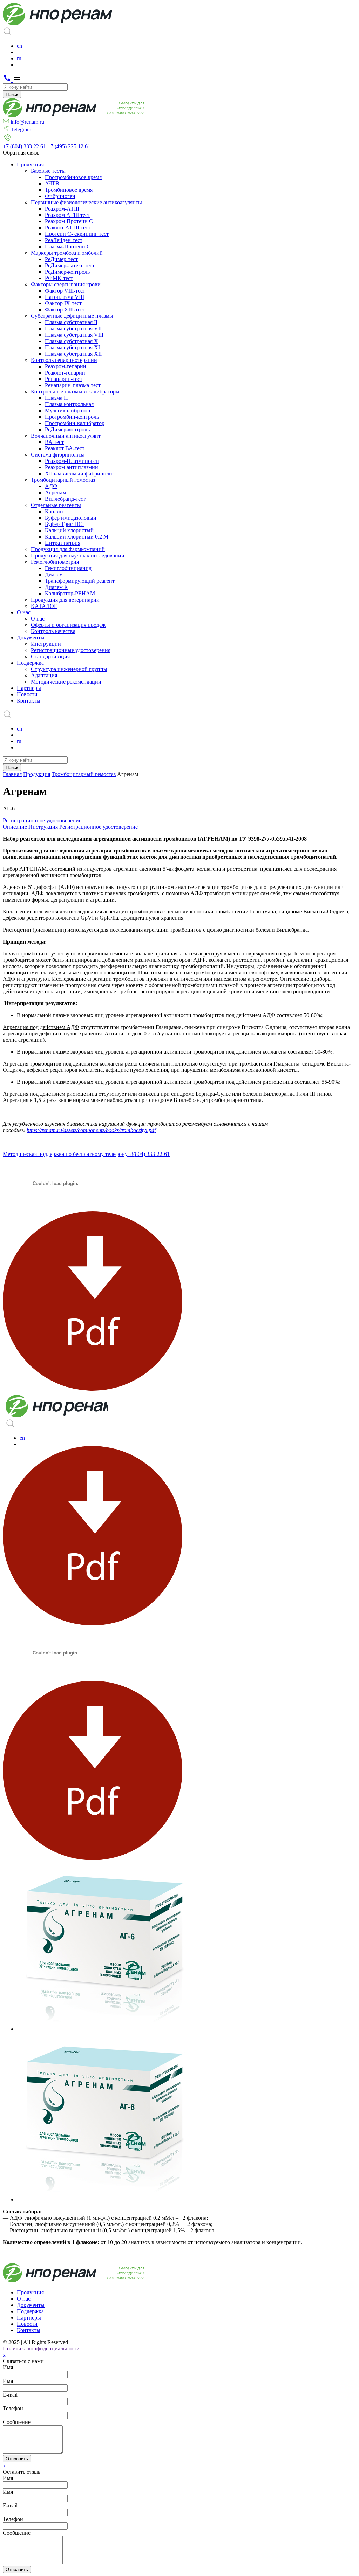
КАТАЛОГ (44, 606)
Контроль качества (53, 631)
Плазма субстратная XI (72, 347)
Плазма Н (56, 398)
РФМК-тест (59, 278)
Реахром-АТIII (62, 209)
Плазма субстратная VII (73, 328)
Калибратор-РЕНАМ (70, 593)
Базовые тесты (48, 171)
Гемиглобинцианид (68, 568)
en (19, 46)
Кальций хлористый (69, 530)
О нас (24, 612)
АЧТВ (52, 183)
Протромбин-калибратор (75, 423)
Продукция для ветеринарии (65, 600)
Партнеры (29, 688)
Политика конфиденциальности (41, 2348)
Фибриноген (60, 196)
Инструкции (46, 644)
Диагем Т (56, 574)
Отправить (17, 2459)
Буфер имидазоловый (71, 518)
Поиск (12, 94)
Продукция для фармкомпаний (68, 549)
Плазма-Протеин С (68, 246)
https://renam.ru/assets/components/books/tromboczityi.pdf (91, 1130)
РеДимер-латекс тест (70, 265)
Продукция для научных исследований (78, 556)
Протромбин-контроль (72, 417)
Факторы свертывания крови (66, 284)
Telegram (21, 129)
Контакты (29, 701)
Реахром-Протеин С (69, 221)
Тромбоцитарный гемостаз (63, 480)
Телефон (13, 2408)
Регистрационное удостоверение (42, 820)
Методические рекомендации (66, 682)
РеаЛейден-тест (64, 240)
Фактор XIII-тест (65, 310)
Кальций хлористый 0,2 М (77, 537)
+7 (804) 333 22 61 (25, 146)
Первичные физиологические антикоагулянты (86, 202)
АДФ (51, 486)
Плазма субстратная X (72, 341)
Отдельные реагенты (56, 505)
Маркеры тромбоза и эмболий (67, 253)
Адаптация (44, 675)
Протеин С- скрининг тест (77, 234)
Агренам (55, 492)
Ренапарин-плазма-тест (73, 385)
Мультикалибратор (67, 410)
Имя (8, 2367)
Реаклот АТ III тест (68, 228)
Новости (27, 694)
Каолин (54, 511)
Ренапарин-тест (64, 379)
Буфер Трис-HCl (64, 524)
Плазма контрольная (69, 404)
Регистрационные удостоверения (71, 650)
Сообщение (17, 2422)
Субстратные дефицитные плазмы (72, 316)
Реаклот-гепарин (65, 373)
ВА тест (54, 442)
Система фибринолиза (58, 455)
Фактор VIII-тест (65, 291)
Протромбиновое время (73, 177)
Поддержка (30, 663)
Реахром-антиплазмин (72, 467)
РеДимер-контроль (67, 272)
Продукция (30, 165)
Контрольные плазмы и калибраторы (75, 392)
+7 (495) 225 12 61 (69, 146)
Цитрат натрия (63, 543)
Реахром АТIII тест (67, 215)
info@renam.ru (27, 122)
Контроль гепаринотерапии (64, 360)
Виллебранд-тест (65, 499)
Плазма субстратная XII (73, 354)
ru (19, 58)
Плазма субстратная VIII (74, 335)
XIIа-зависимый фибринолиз (80, 474)
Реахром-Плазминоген (72, 461)
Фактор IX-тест (63, 303)
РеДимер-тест (61, 259)
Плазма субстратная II (71, 322)
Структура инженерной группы (69, 669)
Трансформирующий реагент (80, 581)
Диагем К (56, 587)
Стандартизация (50, 656)
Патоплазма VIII (65, 297)
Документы (31, 638)
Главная (12, 774)
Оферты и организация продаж (68, 625)
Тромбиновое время (69, 190)
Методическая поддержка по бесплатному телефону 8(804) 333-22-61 (86, 1154)
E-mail (10, 2505)
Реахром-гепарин (66, 366)
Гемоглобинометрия (55, 562)
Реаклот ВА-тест (65, 448)
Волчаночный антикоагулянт (66, 436)
